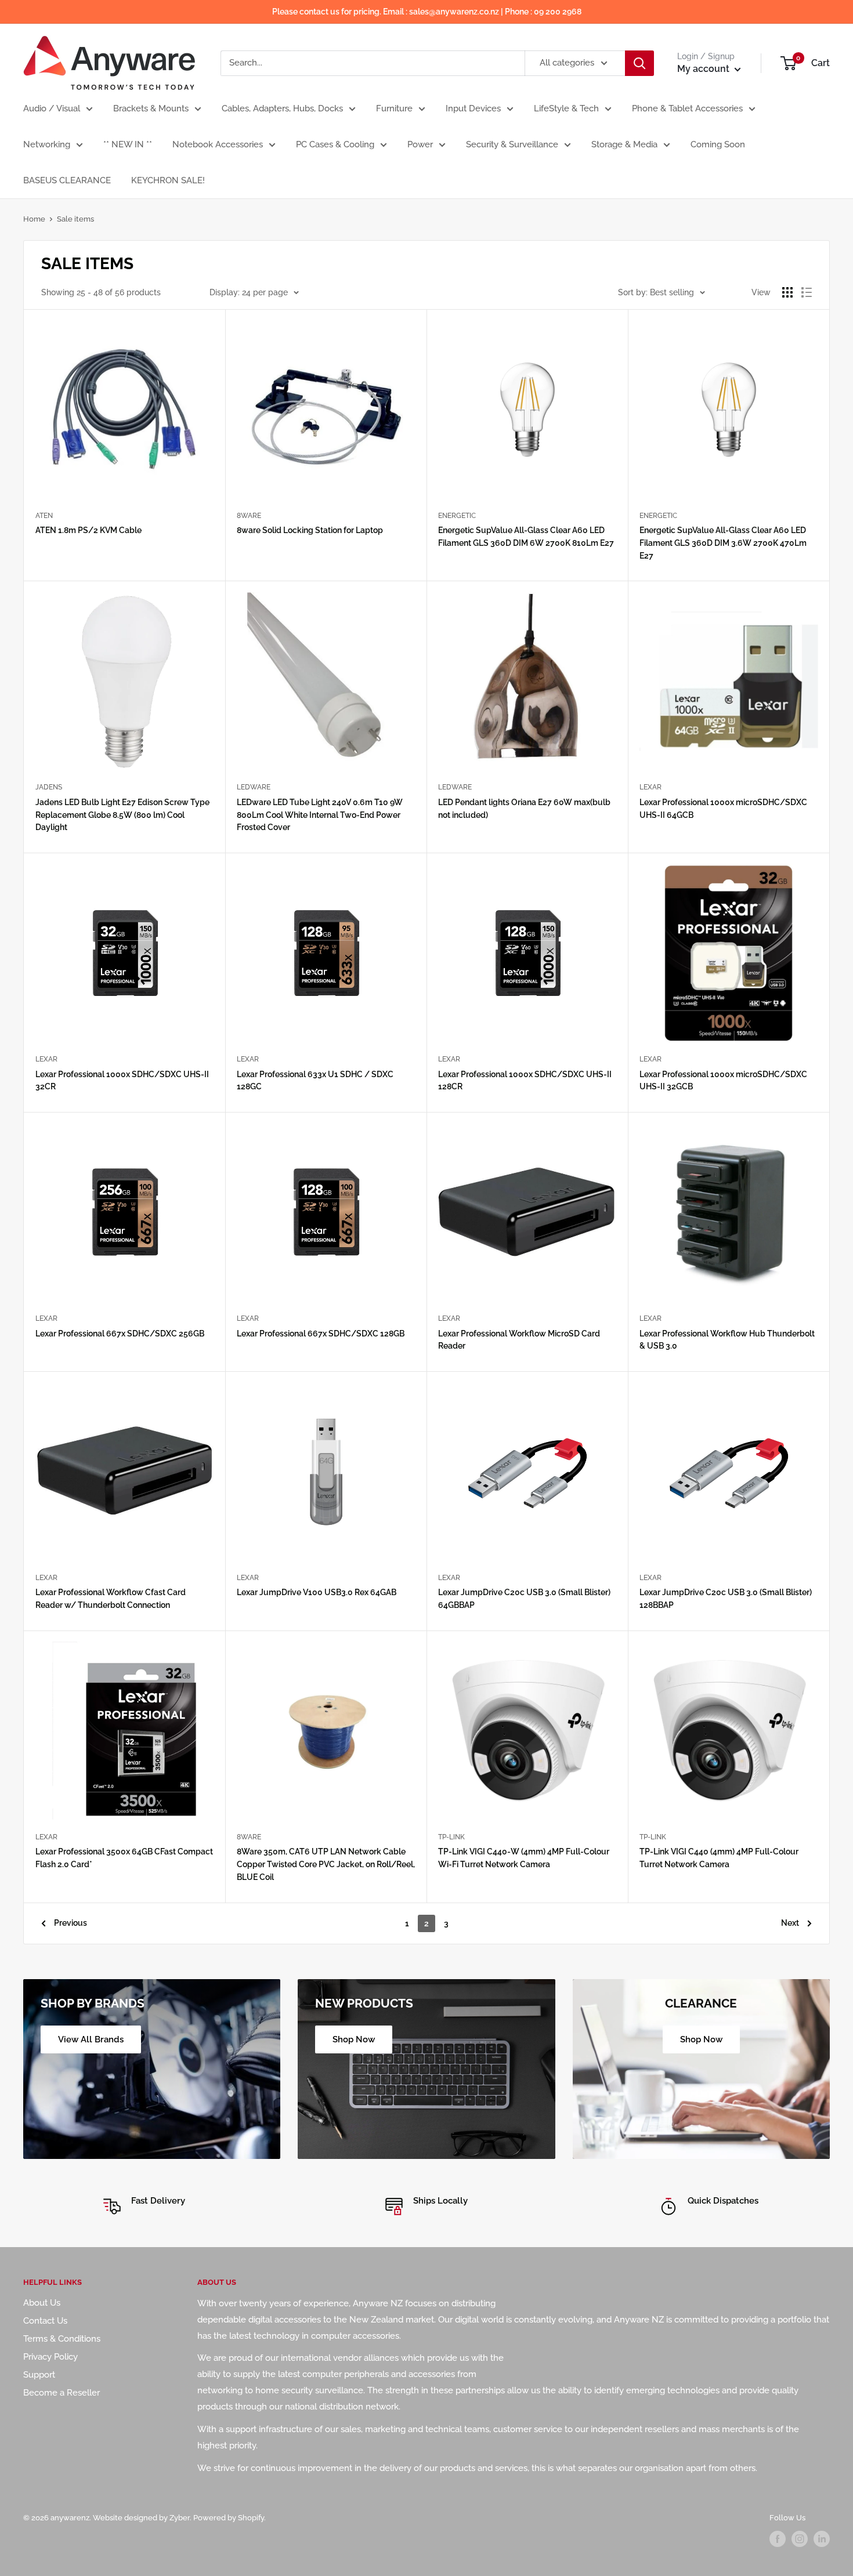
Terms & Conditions (62, 2339)
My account (704, 69)
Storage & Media (624, 144)
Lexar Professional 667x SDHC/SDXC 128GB (321, 1334)
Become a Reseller (62, 2393)
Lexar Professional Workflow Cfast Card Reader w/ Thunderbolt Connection (111, 1599)
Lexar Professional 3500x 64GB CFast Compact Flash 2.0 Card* (124, 1858)
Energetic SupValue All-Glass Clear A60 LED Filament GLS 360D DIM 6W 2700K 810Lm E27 (526, 537)
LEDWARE (254, 787)
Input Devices (473, 108)
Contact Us (45, 2321)
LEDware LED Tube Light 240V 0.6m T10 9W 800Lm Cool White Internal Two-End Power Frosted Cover (320, 815)
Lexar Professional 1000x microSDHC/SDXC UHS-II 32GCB (723, 1081)
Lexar (650, 787)
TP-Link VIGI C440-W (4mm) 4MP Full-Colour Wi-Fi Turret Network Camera (524, 1858)
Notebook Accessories (218, 144)
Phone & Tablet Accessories (687, 108)
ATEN (44, 516)
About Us (42, 2303)
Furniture (394, 108)
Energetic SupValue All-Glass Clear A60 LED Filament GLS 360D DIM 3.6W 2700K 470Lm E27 (723, 543)
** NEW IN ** (128, 144)
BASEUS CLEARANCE (67, 180)
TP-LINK (451, 1837)
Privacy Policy (50, 2357)
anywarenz (70, 2518)
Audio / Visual (52, 108)
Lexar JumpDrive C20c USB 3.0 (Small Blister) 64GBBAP (524, 1599)
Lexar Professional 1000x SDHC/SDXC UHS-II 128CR (525, 1081)
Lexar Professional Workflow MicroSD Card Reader (519, 1340)
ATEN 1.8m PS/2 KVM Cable (88, 530)
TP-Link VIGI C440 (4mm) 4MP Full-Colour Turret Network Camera (719, 1858)
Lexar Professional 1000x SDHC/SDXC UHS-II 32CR (122, 1081)
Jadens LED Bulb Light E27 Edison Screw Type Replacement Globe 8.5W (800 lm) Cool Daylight (122, 815)
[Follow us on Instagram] (800, 2539)
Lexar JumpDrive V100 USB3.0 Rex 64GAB (317, 1592)
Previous (71, 1923)
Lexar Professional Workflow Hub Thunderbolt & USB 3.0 (727, 1340)
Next (790, 1923)
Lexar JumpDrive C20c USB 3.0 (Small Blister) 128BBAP (726, 1599)
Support (39, 2375)
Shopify (251, 2518)
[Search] (639, 63)
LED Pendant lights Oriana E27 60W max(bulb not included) (524, 809)
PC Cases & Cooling (335, 144)
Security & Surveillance (512, 144)
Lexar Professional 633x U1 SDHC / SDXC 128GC (315, 1081)
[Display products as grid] (787, 292)
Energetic (457, 516)
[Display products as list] (807, 292)
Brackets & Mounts (151, 108)
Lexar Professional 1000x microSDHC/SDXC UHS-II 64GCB (723, 809)
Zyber (180, 2518)
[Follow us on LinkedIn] (822, 2539)
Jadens (49, 787)
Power (420, 144)
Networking (47, 144)
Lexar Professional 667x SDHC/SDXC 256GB (120, 1334)
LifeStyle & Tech (566, 108)
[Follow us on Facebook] (778, 2539)
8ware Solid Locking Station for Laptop (310, 530)
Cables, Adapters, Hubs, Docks (282, 108)
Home (34, 219)
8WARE (249, 516)
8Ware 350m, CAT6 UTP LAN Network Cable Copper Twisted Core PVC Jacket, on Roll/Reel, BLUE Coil (326, 1864)
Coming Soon (718, 144)
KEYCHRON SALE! (168, 180)
